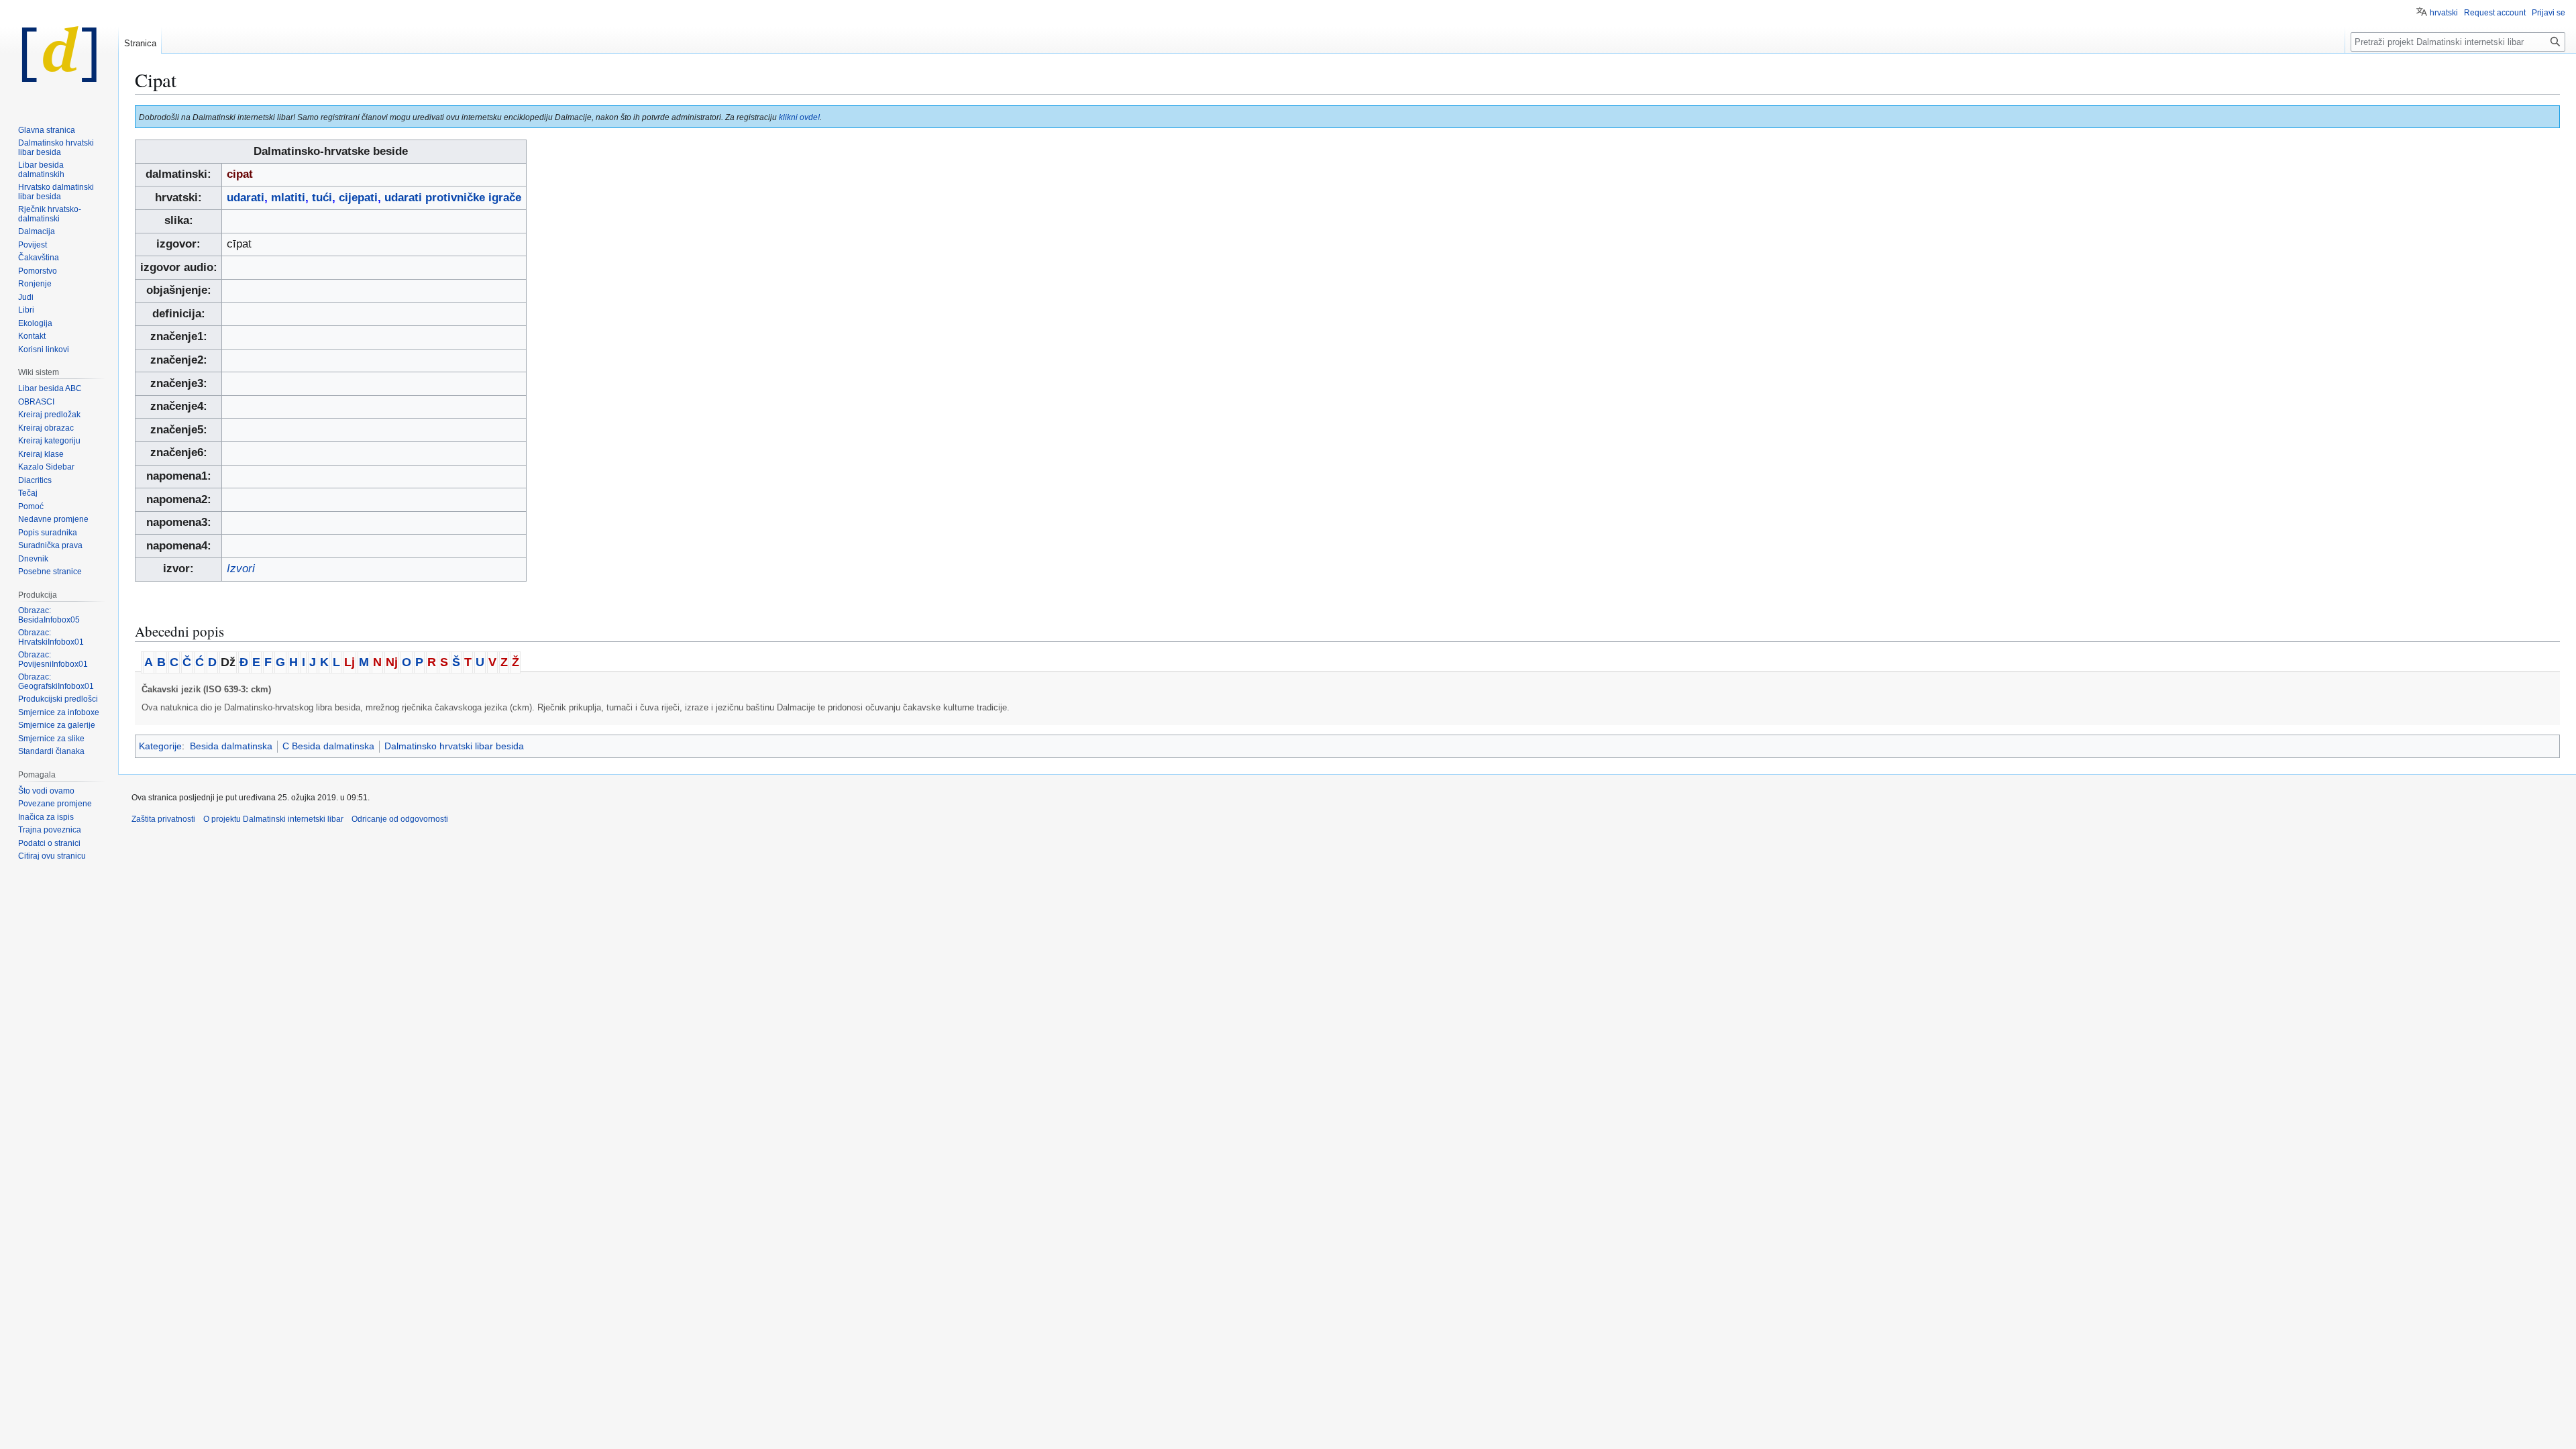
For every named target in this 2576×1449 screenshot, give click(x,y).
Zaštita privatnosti (163, 819)
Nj (392, 662)
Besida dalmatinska (231, 746)
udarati (246, 198)
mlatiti (288, 198)
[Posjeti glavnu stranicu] (59, 54)
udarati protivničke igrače (453, 198)
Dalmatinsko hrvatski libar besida (454, 746)
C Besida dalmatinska (328, 746)
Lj (350, 662)
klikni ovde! (799, 117)
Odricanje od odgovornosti (400, 819)
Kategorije (160, 746)
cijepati (358, 198)
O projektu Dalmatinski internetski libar (273, 819)
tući (322, 198)
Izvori (241, 569)
